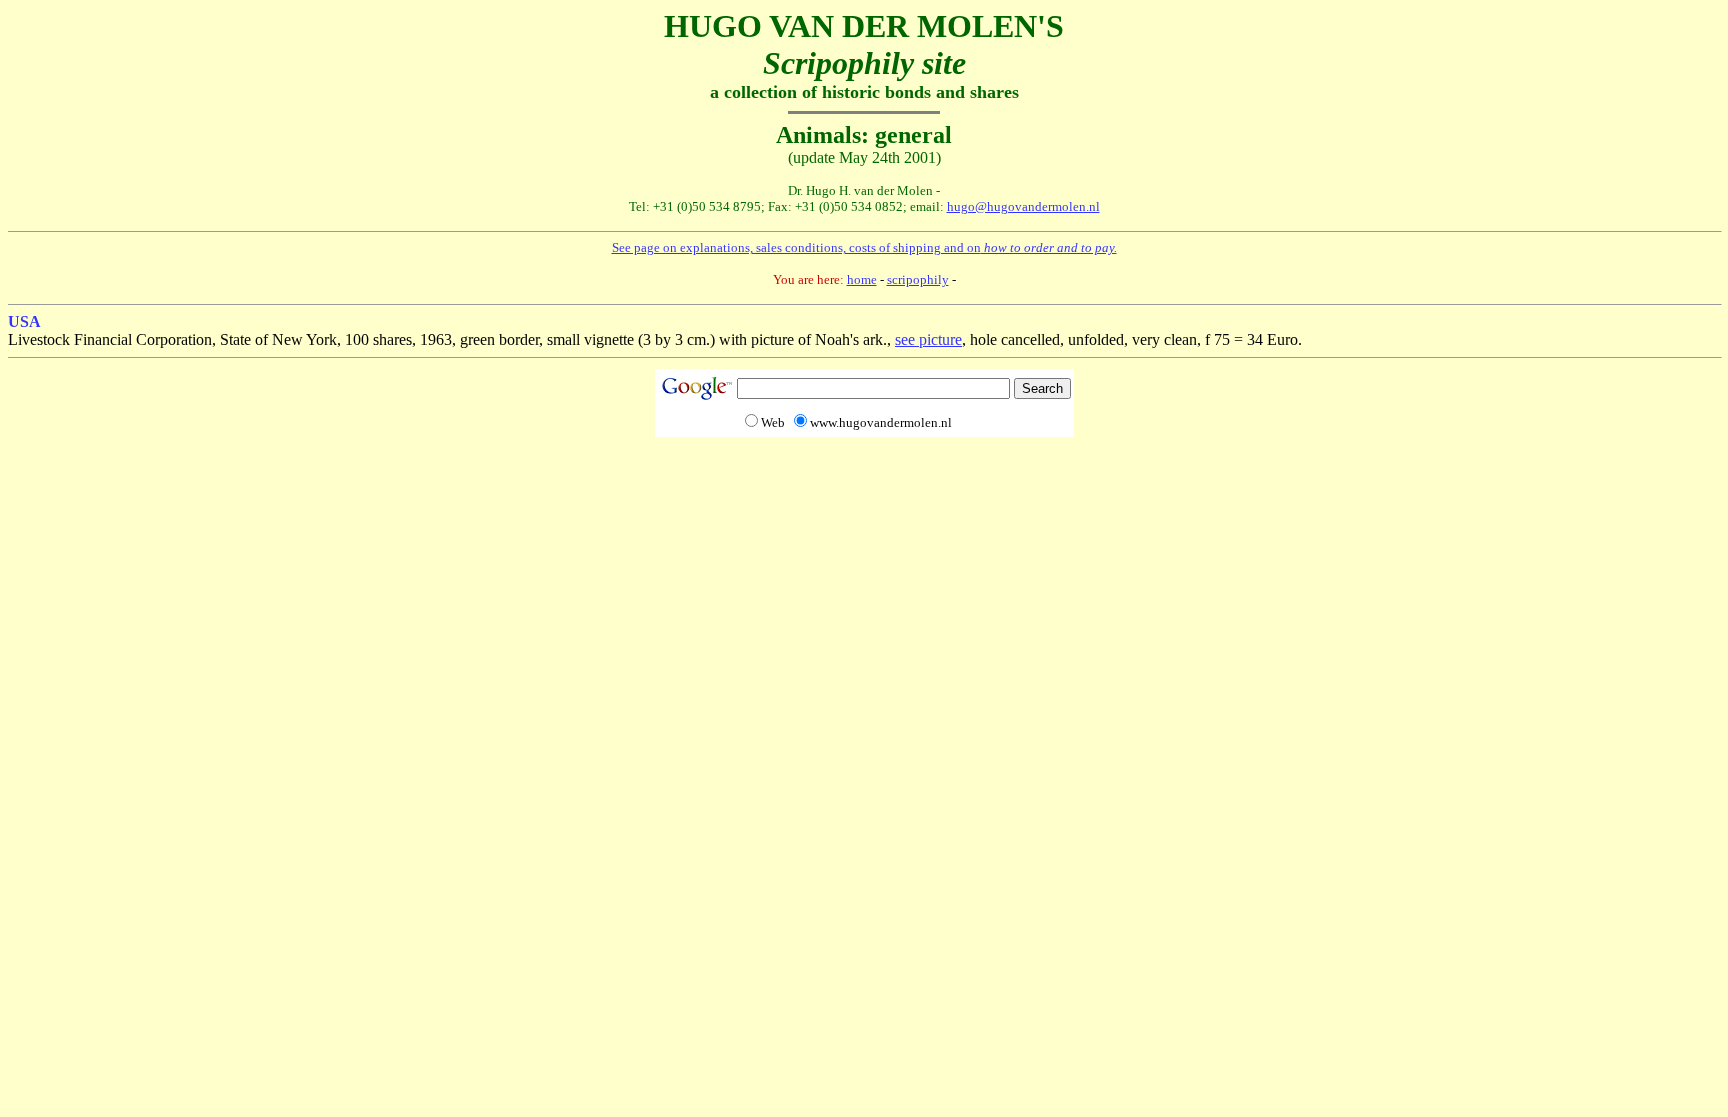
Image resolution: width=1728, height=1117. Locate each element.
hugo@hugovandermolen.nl (1023, 206)
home (862, 279)
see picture (928, 339)
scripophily (918, 279)
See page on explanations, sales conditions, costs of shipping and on (864, 247)
